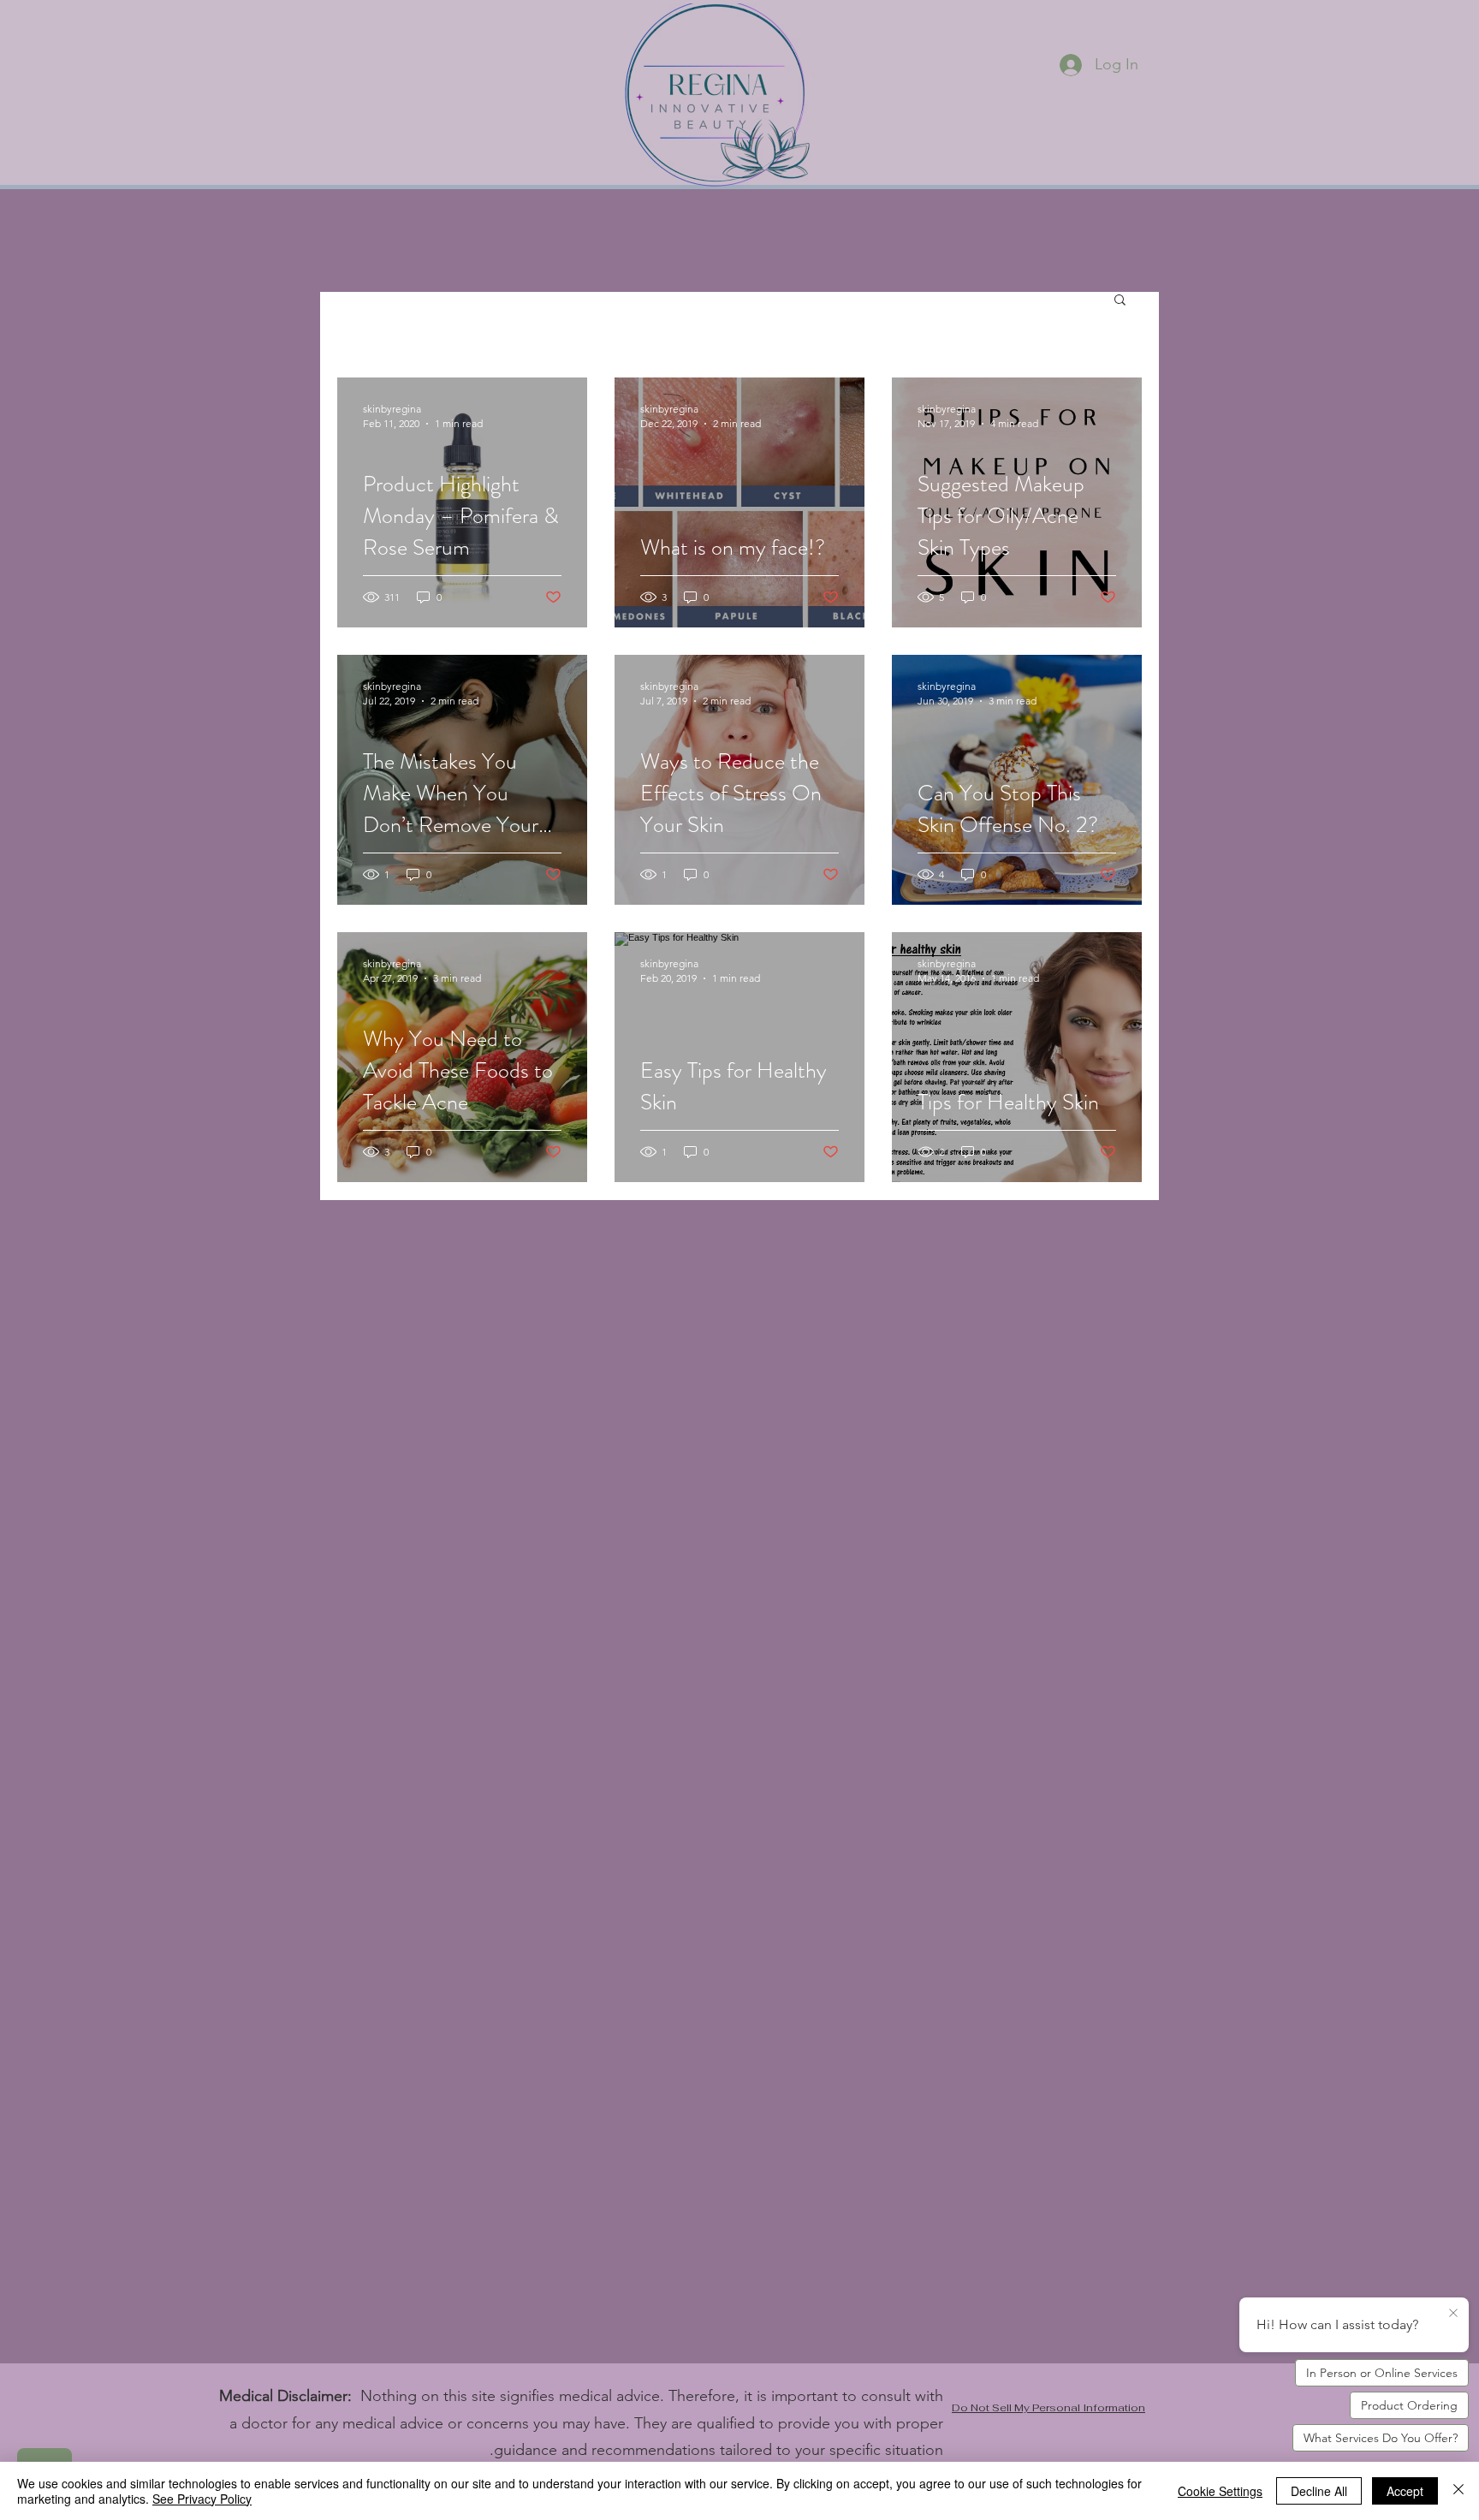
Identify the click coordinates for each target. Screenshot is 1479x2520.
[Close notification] (1453, 2314)
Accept (1405, 2491)
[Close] (1458, 2491)
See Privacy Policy (202, 2499)
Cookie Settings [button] (1220, 2491)
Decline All (1319, 2491)
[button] (1120, 301)
